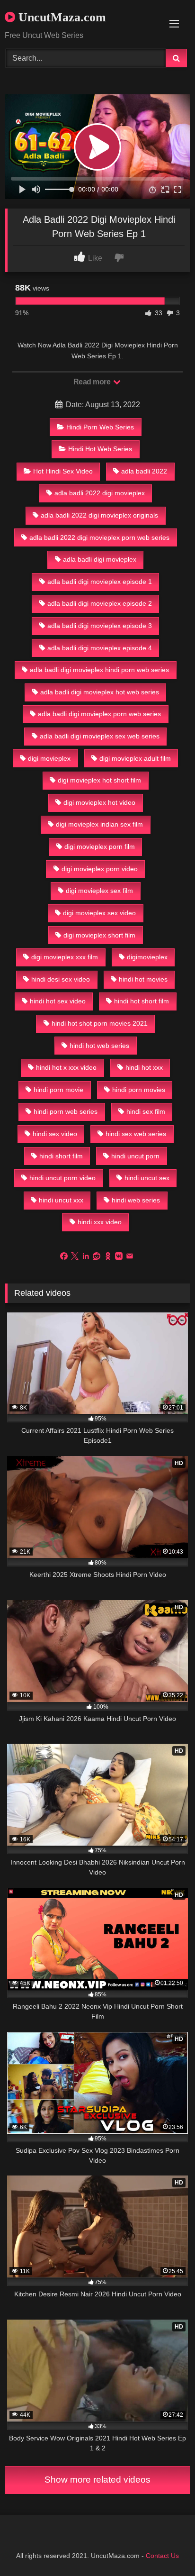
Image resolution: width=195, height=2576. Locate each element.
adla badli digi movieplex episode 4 (100, 648)
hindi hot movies (143, 979)
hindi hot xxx (144, 1067)
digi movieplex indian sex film (99, 824)
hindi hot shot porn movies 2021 (100, 1023)
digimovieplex (147, 957)
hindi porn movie (58, 1090)
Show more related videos (97, 2480)
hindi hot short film (142, 1001)
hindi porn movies (139, 1090)
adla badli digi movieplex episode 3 (100, 626)
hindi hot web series (99, 1046)
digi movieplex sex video (99, 913)
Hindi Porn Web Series (100, 427)
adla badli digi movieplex (100, 559)
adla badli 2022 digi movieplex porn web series (99, 537)
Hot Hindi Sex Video (63, 471)
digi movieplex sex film (99, 891)
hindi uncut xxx (61, 1200)
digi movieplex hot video (99, 802)
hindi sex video (55, 1134)
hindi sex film (146, 1111)
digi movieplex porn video (100, 869)
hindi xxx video (100, 1222)
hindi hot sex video (58, 1001)
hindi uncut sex (147, 1178)
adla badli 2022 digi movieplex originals (99, 515)
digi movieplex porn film (100, 847)
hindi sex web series (136, 1134)
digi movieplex (49, 758)
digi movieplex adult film (135, 758)
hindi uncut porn (135, 1156)
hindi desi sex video (61, 979)
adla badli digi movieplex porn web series (99, 714)
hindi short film (61, 1156)
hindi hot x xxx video (66, 1067)
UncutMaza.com (61, 17)
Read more (93, 382)
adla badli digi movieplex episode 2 (100, 603)
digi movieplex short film (99, 935)
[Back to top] (166, 2548)
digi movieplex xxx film (65, 957)
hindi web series (136, 1200)
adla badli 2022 (144, 471)
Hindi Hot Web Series (100, 449)
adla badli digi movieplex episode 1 (100, 582)
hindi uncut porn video (62, 1178)
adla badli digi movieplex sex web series (100, 736)
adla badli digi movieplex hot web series (100, 692)
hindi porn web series (66, 1111)
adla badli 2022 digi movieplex (100, 493)
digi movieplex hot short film (99, 780)
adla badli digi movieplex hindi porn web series (99, 670)
